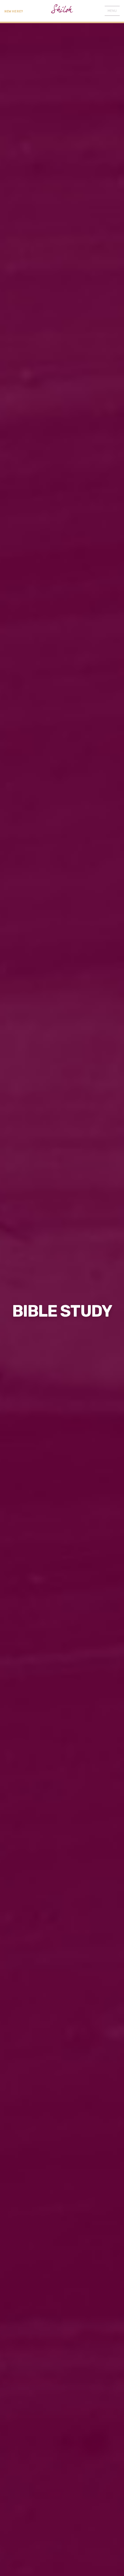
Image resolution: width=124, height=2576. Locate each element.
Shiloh (62, 11)
